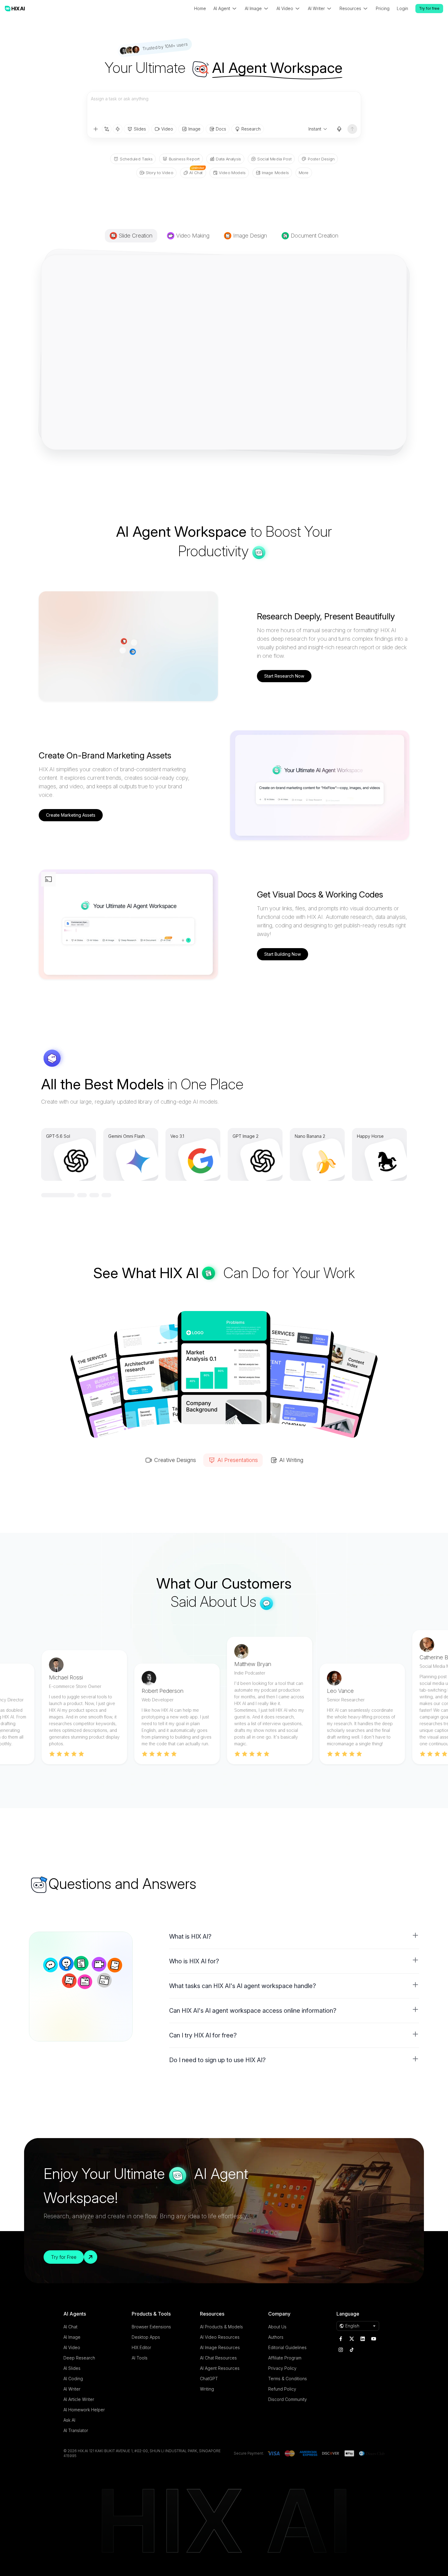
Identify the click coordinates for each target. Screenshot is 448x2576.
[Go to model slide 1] (46, 1195)
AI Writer (72, 2389)
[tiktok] (352, 2350)
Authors (276, 2337)
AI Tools (140, 2358)
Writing (207, 2389)
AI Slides (72, 2368)
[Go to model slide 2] (58, 1195)
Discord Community (288, 2399)
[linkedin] (363, 2339)
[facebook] (341, 2339)
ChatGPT (209, 2379)
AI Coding (73, 2379)
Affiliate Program (285, 2358)
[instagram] (341, 2350)
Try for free (429, 8)
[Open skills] (118, 129)
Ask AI (69, 2420)
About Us (277, 2327)
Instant (315, 129)
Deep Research (79, 2358)
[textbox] (224, 108)
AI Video (72, 2347)
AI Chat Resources (218, 2358)
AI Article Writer (79, 2399)
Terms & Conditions (288, 2379)
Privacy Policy (282, 2368)
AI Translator (76, 2430)
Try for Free (64, 2257)
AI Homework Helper (84, 2410)
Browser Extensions (151, 2327)
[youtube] (374, 2339)
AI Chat (70, 2327)
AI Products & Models (221, 2327)
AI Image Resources (220, 2347)
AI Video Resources (220, 2337)
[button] (294, 1936)
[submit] (352, 129)
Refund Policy (282, 2389)
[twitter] (352, 2339)
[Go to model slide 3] (82, 1195)
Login (402, 8)
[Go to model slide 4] (106, 1195)
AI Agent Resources (220, 2368)
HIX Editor (141, 2347)
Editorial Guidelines (287, 2347)
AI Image (72, 2337)
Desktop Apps (146, 2337)
